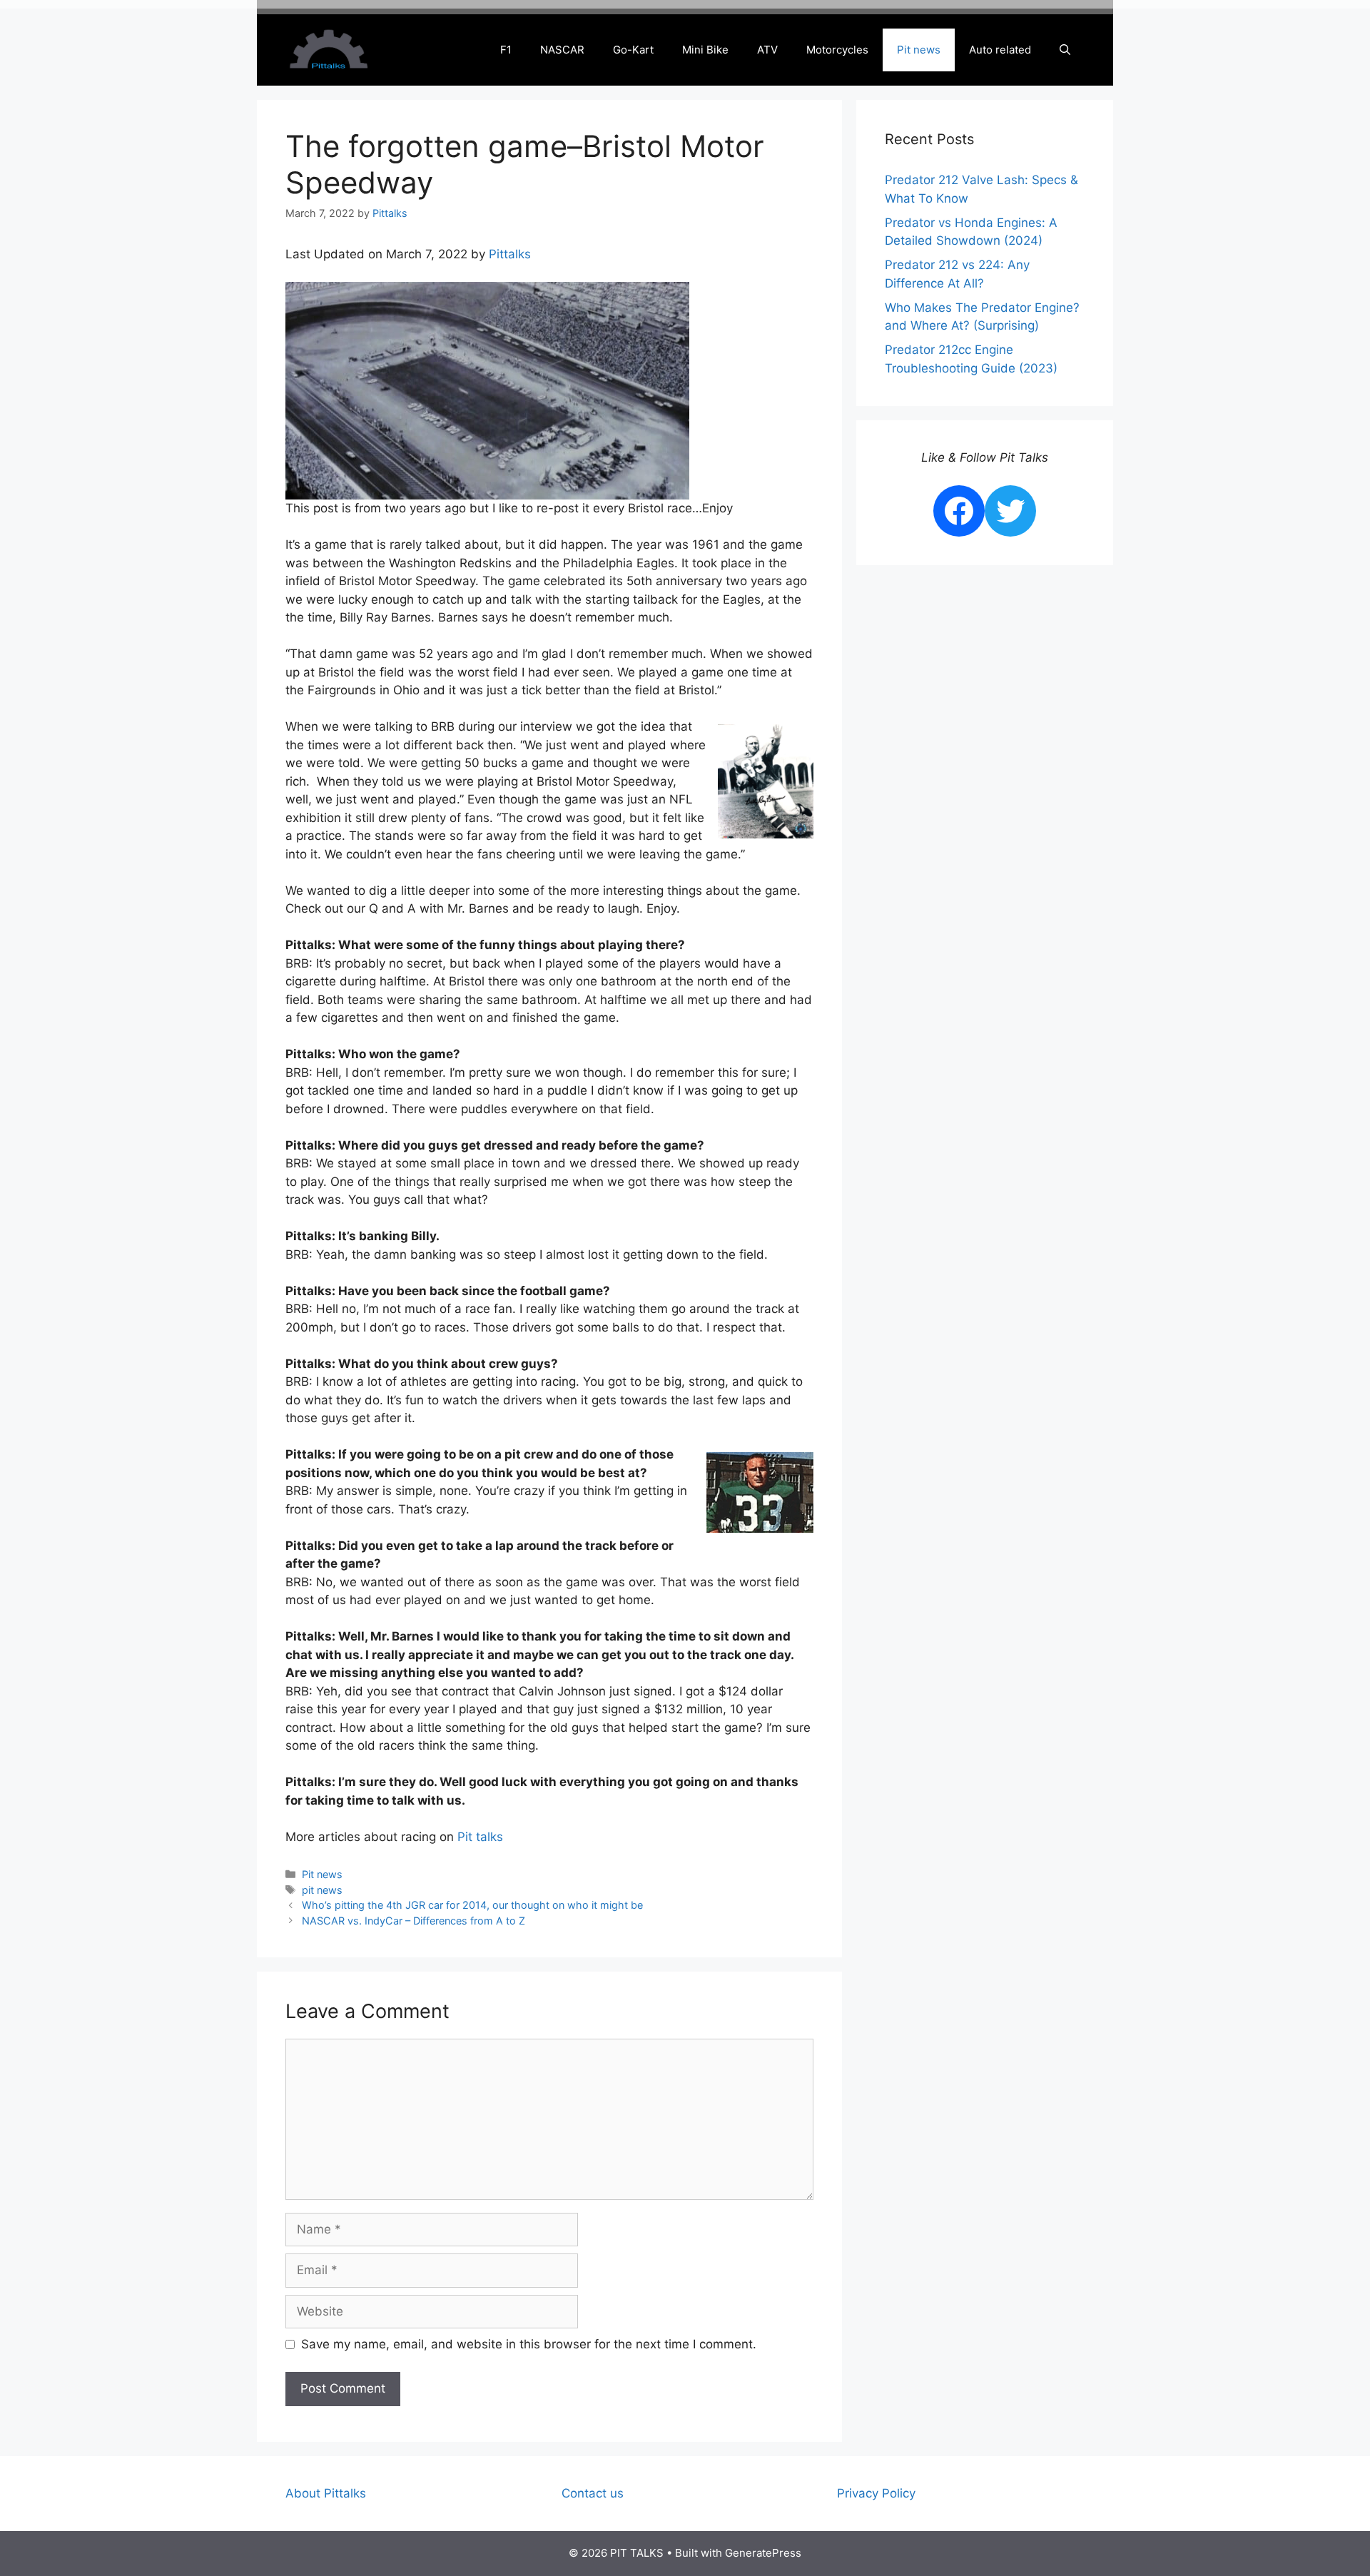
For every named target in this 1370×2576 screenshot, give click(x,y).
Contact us (593, 2493)
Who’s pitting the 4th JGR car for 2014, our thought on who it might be (472, 1905)
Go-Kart (633, 50)
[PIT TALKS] (328, 49)
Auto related (1000, 50)
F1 (506, 50)
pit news (322, 1890)
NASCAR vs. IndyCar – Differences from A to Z (413, 1921)
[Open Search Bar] (1065, 50)
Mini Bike (705, 50)
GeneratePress (763, 2553)
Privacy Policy (876, 2493)
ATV (767, 50)
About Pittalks (326, 2493)
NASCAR (562, 50)
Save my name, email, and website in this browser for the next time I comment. (529, 2344)
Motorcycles (837, 50)
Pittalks (510, 254)
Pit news (919, 50)
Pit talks (478, 1837)
